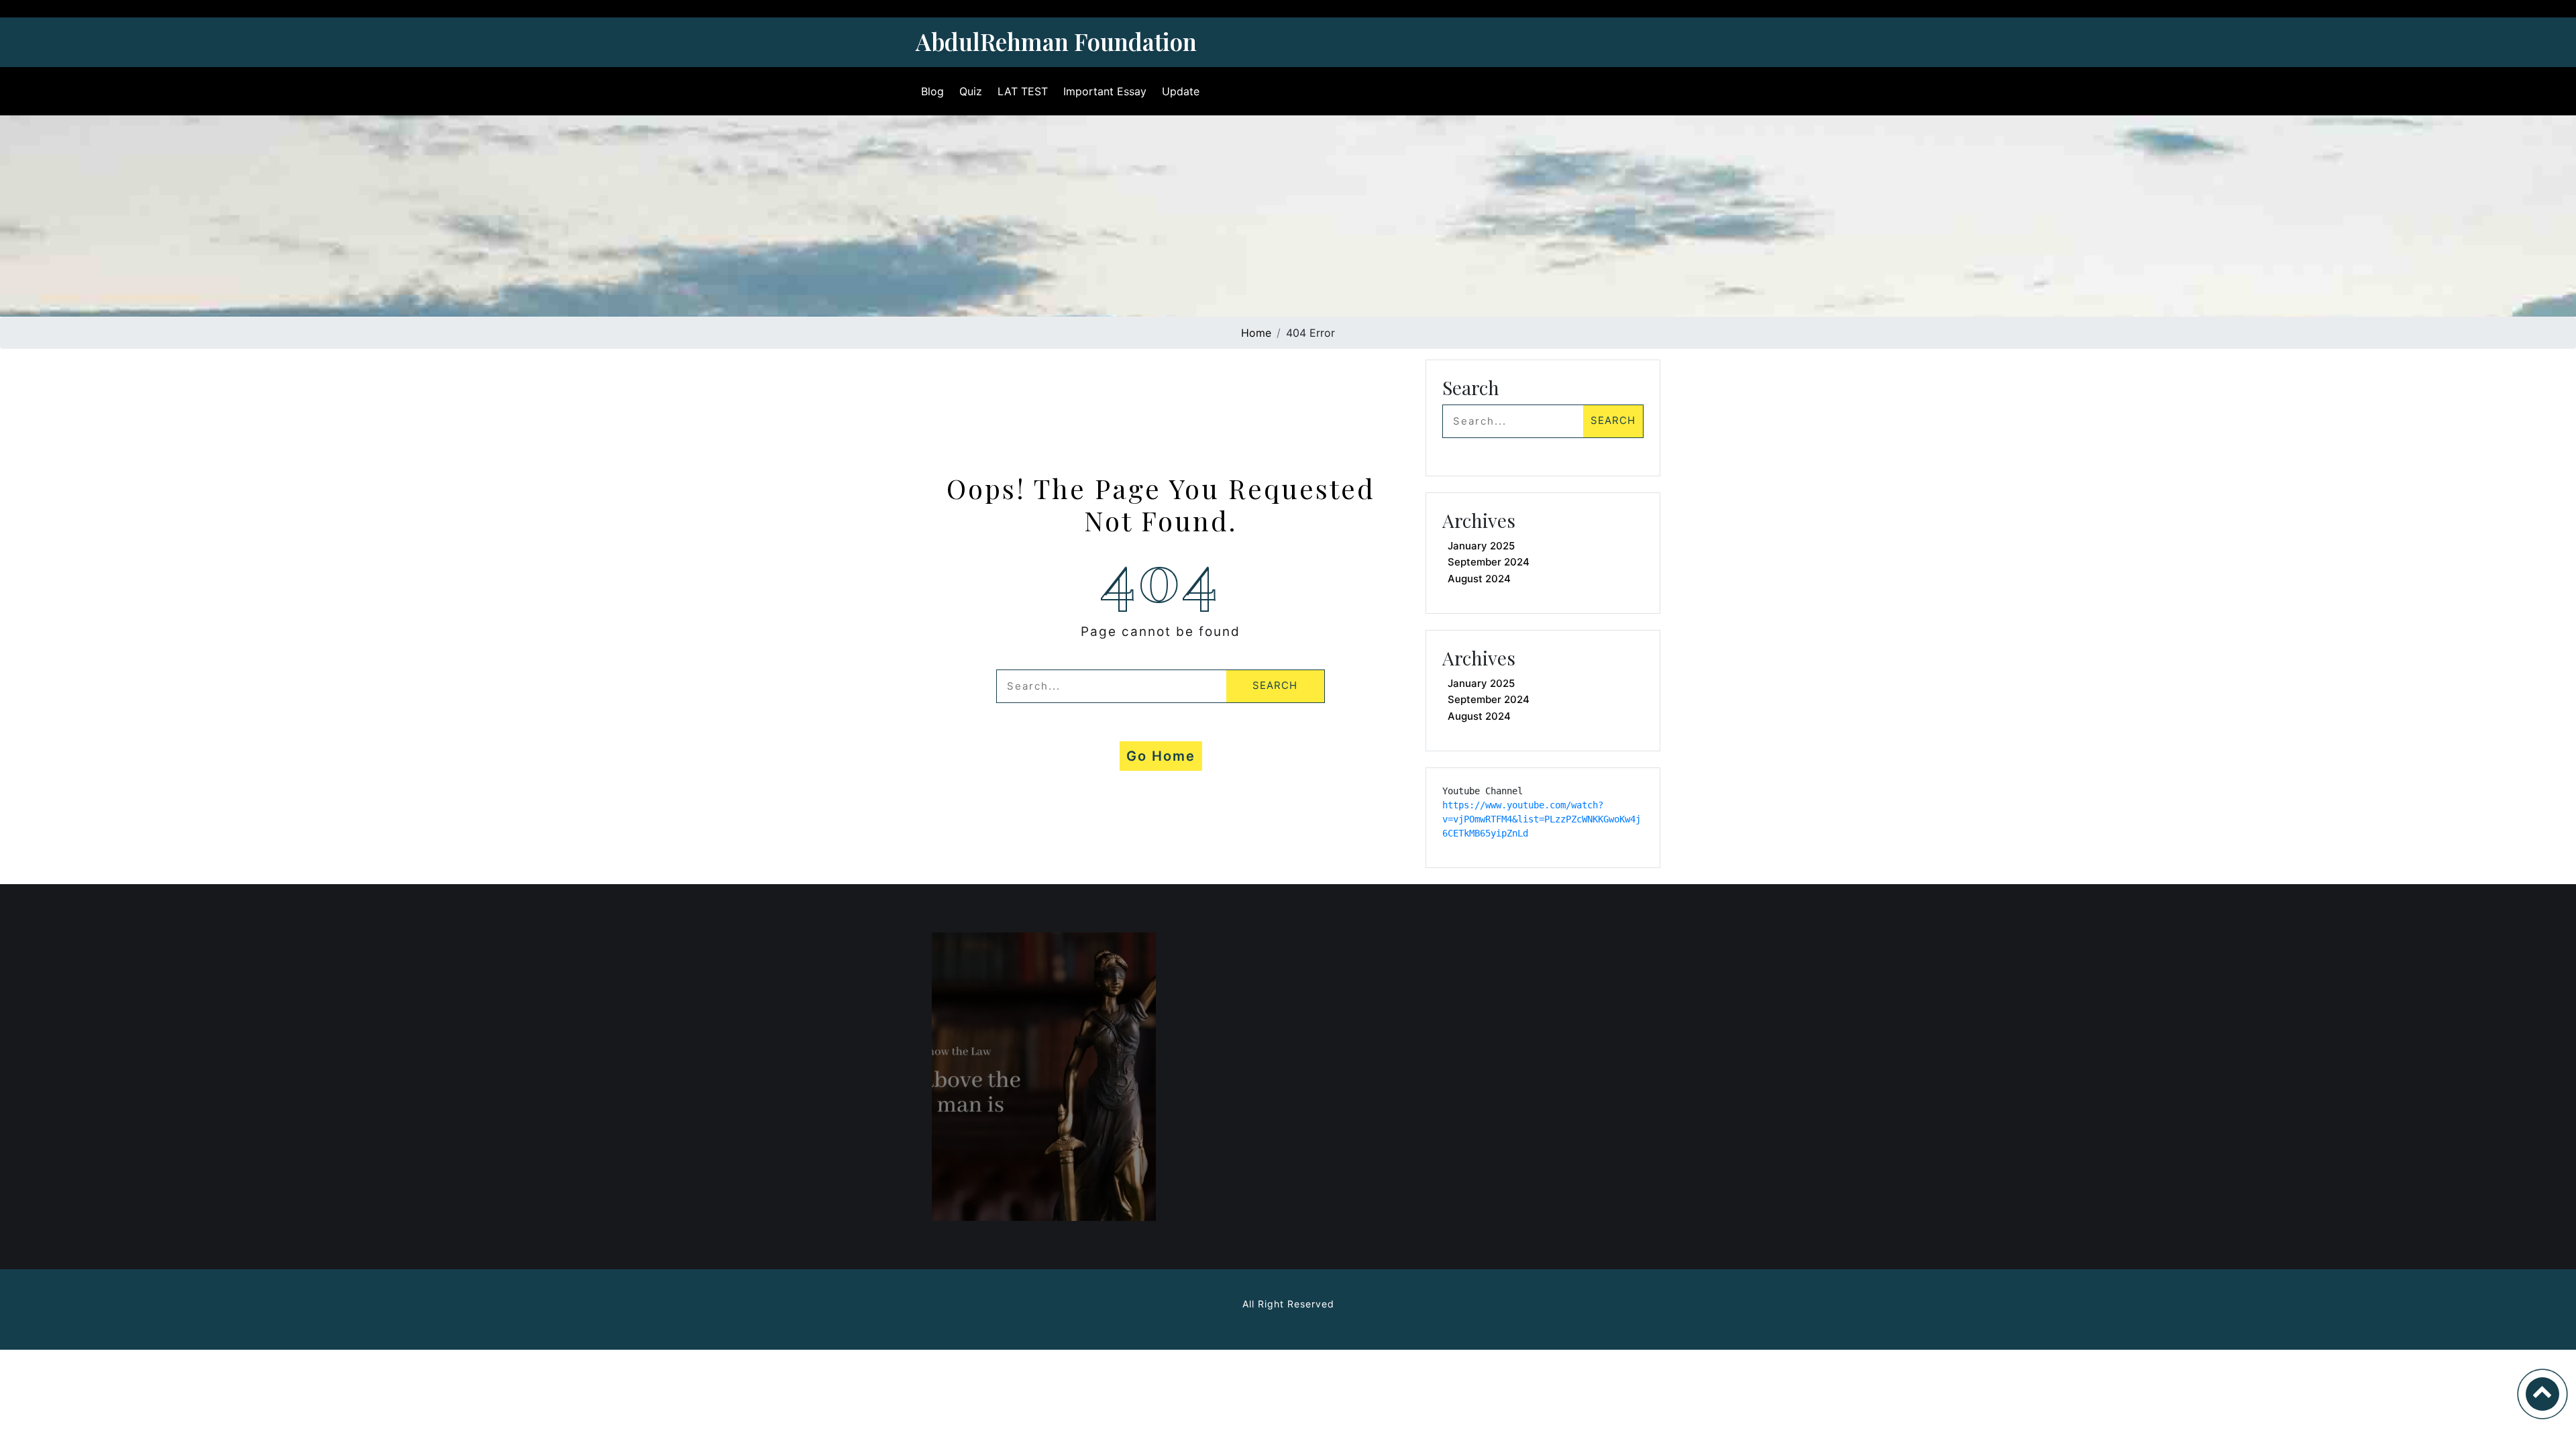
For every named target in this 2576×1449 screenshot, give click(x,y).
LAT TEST (1023, 91)
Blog (932, 91)
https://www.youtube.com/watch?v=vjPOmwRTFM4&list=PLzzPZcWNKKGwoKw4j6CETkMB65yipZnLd (1542, 819)
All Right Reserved (1288, 1304)
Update (1181, 91)
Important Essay (1105, 91)
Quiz (971, 91)
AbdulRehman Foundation (1056, 41)
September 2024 (1489, 562)
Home (1256, 333)
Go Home (1161, 756)
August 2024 (1479, 579)
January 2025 (1481, 546)
